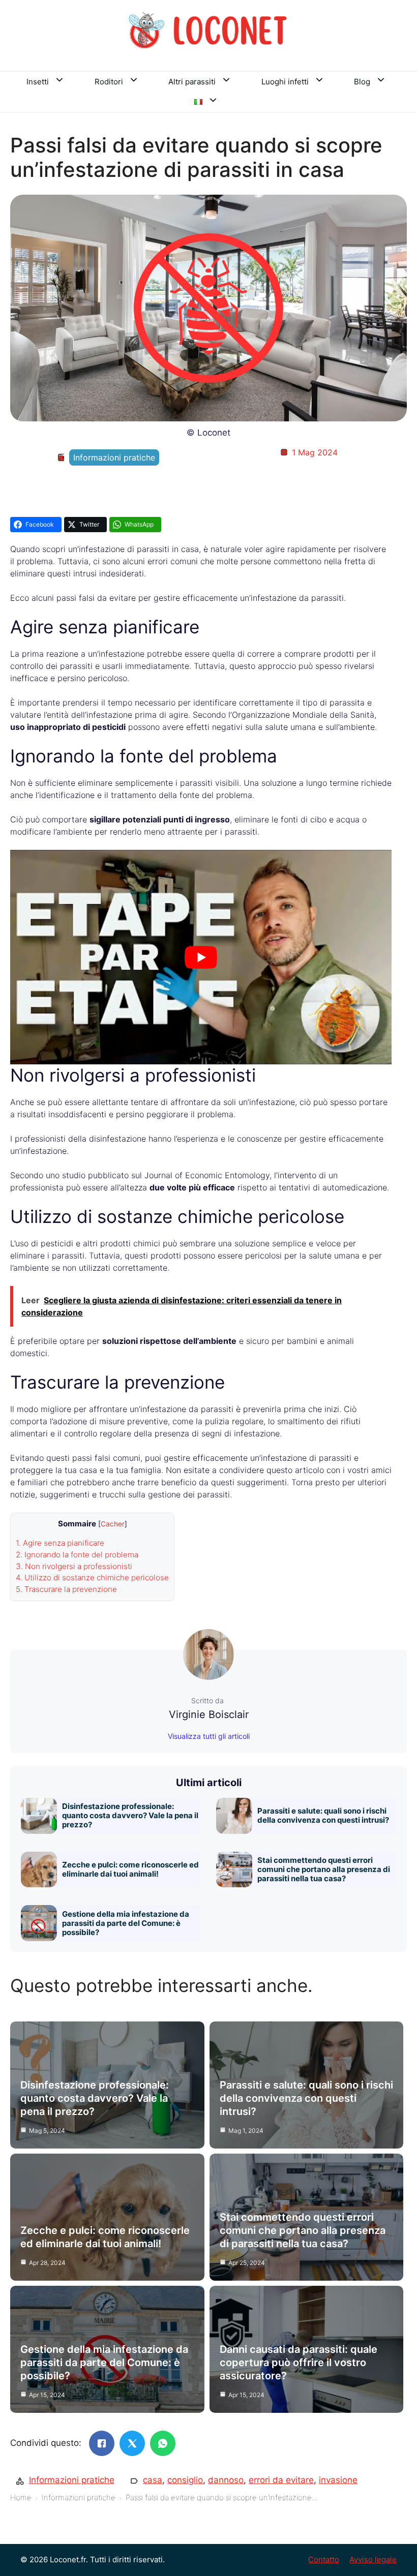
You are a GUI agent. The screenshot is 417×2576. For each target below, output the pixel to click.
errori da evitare (281, 2480)
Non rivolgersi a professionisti (74, 1566)
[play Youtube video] (201, 957)
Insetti (38, 82)
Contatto (324, 2559)
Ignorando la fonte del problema (77, 1555)
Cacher (113, 1524)
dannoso (226, 2480)
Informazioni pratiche (114, 457)
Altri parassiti (192, 82)
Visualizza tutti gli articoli (209, 1736)
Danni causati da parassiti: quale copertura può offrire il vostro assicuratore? (299, 2363)
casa (153, 2480)
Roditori (109, 82)
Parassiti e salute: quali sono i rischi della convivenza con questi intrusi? (323, 1815)
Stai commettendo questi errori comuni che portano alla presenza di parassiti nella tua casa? (324, 1869)
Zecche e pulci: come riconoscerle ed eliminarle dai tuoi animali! (130, 1869)
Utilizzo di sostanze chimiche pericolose (92, 1577)
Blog (362, 82)
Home (21, 2497)
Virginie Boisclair (209, 1714)
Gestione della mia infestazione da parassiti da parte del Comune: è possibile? (126, 1923)
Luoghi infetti (285, 82)
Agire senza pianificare (60, 1543)
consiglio (185, 2480)
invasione (338, 2480)
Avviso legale (373, 2559)
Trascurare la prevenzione (66, 1589)
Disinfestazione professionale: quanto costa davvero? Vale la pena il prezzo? (130, 1815)
